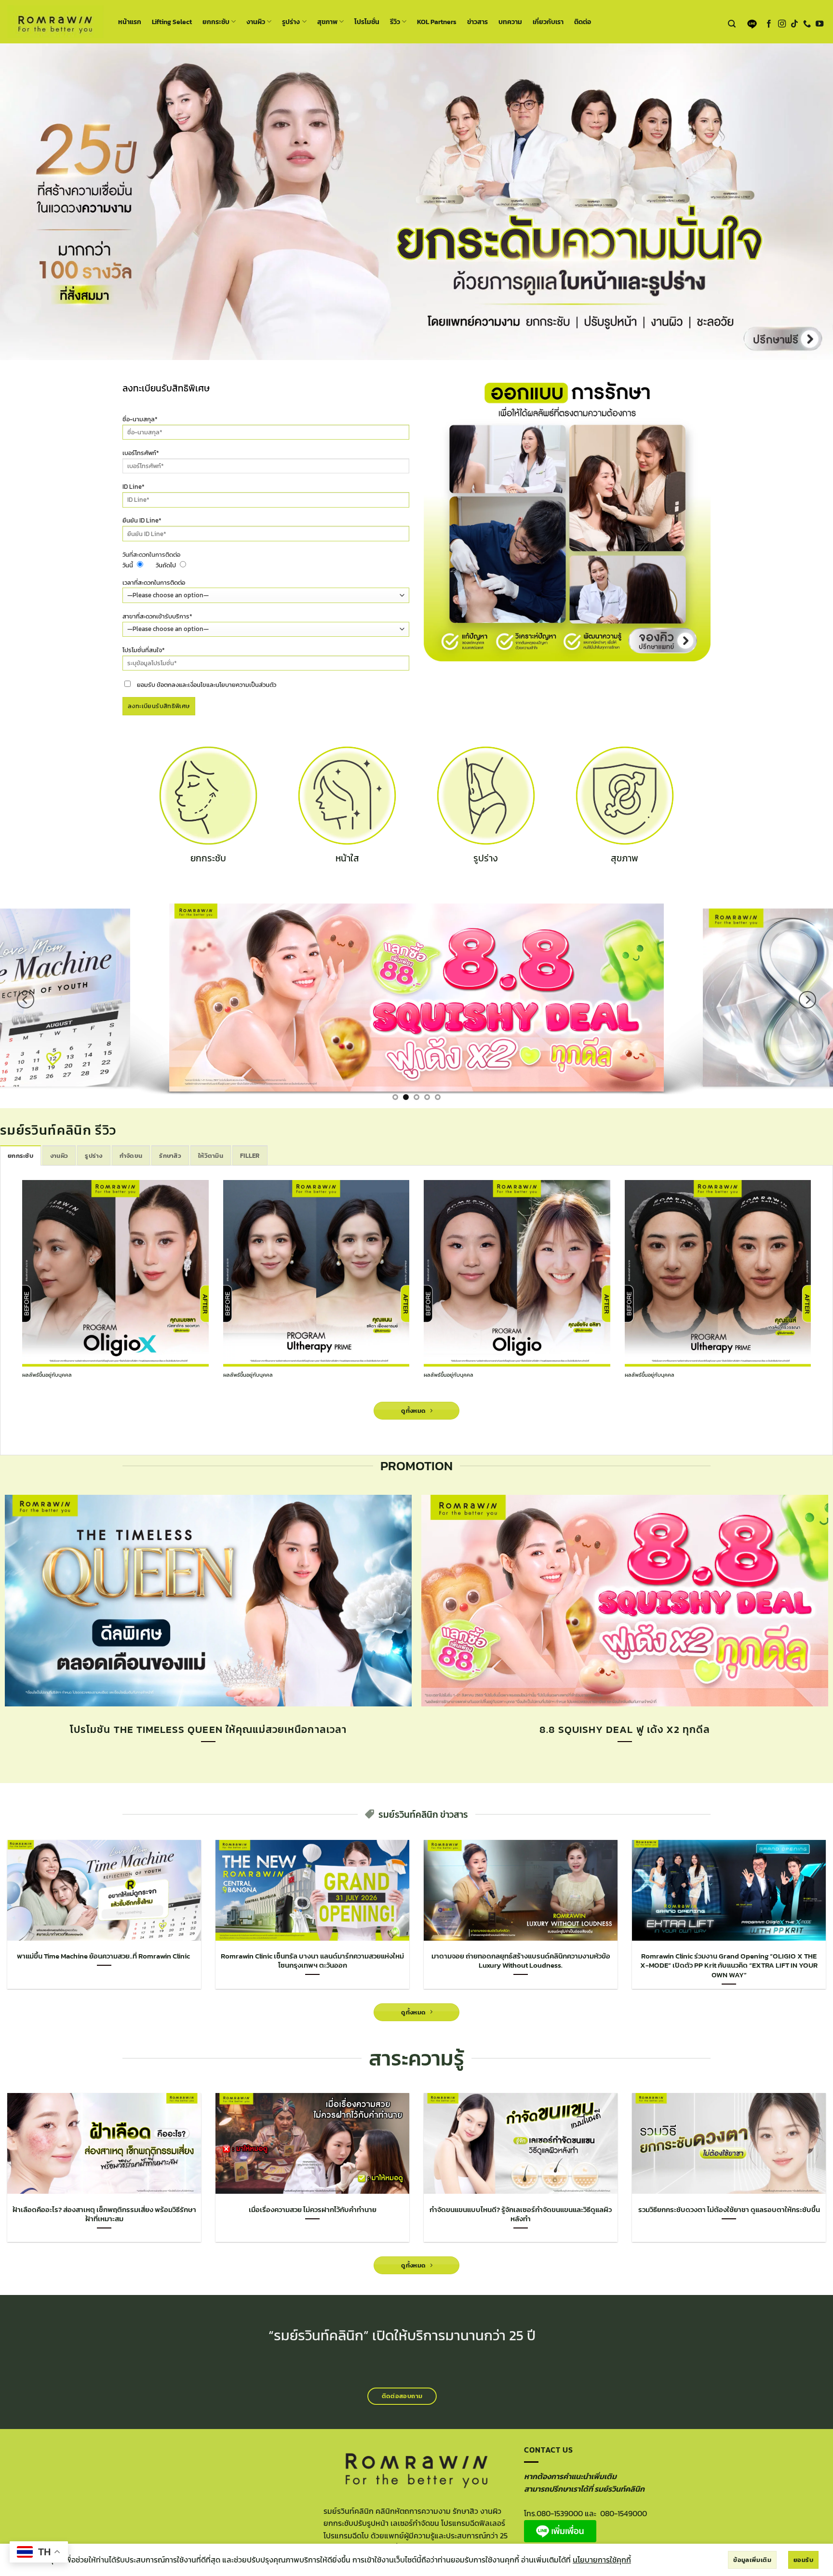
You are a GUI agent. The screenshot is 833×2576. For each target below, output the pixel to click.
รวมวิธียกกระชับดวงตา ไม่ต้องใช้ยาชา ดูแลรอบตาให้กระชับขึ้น (729, 2210)
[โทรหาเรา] (807, 24)
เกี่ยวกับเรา (548, 22)
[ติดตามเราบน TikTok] (794, 24)
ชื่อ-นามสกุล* (140, 419)
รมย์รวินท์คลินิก (319, 2335)
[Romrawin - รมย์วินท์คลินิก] (55, 21)
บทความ (510, 22)
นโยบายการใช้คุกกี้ (602, 2560)
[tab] (20, 1155)
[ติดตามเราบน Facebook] (769, 24)
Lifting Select (172, 22)
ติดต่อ (583, 22)
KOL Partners (437, 22)
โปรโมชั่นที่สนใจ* (144, 650)
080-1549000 (624, 2513)
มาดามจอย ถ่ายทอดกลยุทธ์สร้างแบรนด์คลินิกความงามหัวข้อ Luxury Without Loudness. (521, 1961)
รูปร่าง (291, 22)
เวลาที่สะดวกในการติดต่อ (154, 583)
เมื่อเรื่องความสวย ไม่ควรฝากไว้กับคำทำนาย (313, 2210)
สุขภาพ (327, 22)
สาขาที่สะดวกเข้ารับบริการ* (157, 616)
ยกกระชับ (216, 22)
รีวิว (395, 22)
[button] (732, 24)
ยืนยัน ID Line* (142, 520)
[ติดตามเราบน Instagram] (782, 24)
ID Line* (134, 487)
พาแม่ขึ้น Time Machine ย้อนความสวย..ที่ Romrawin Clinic (104, 1956)
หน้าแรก (130, 22)
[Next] (807, 1000)
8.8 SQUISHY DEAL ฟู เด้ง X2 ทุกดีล (625, 1730)
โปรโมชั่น (367, 22)
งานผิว (256, 22)
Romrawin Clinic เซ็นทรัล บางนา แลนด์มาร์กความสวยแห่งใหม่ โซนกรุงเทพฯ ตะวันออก (312, 1961)
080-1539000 (560, 2513)
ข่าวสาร (477, 22)
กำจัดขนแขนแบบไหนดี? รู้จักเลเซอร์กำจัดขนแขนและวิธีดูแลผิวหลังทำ (521, 2214)
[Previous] (26, 1000)
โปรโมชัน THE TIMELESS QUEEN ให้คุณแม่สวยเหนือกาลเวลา (208, 1730)
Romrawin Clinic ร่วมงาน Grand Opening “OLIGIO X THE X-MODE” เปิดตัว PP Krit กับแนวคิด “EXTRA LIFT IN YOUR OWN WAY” (729, 1966)
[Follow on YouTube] (820, 24)
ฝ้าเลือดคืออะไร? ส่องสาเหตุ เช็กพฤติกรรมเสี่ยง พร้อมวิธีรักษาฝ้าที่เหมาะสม (104, 2214)
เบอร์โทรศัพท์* (141, 453)
